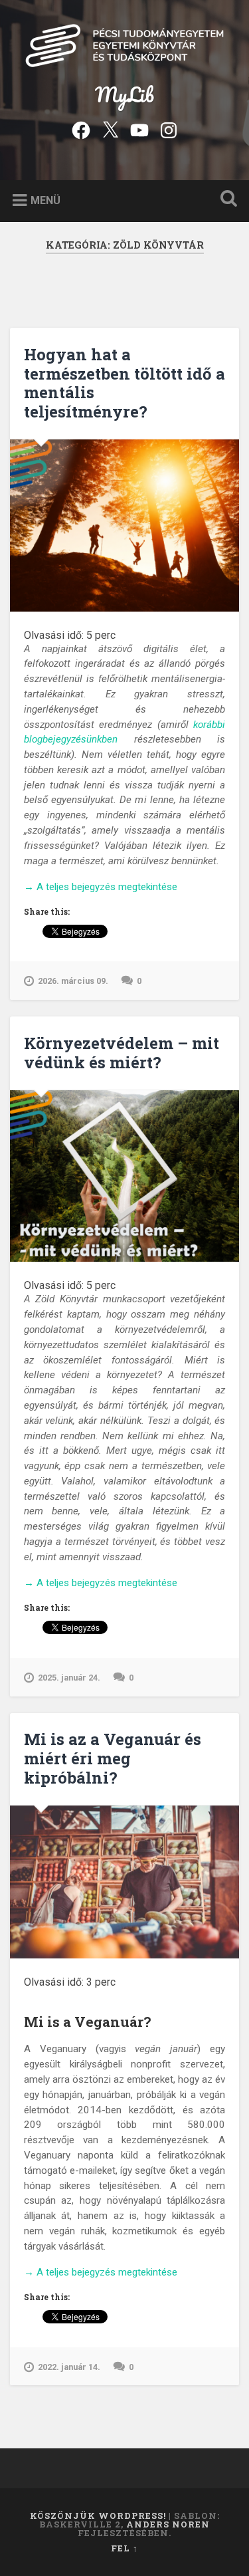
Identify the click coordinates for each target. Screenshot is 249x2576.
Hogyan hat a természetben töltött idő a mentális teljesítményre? (124, 383)
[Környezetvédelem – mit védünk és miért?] (124, 1176)
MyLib (124, 95)
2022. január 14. (69, 2367)
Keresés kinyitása (226, 200)
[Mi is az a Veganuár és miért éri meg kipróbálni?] (124, 1882)
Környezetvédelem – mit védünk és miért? (122, 1053)
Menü (45, 200)
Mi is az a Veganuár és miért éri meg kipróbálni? (113, 1758)
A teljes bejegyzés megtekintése (101, 887)
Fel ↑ (124, 2548)
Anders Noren (168, 2524)
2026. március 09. (73, 981)
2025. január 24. (69, 1678)
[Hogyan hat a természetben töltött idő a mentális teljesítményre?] (124, 526)
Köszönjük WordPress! (98, 2516)
